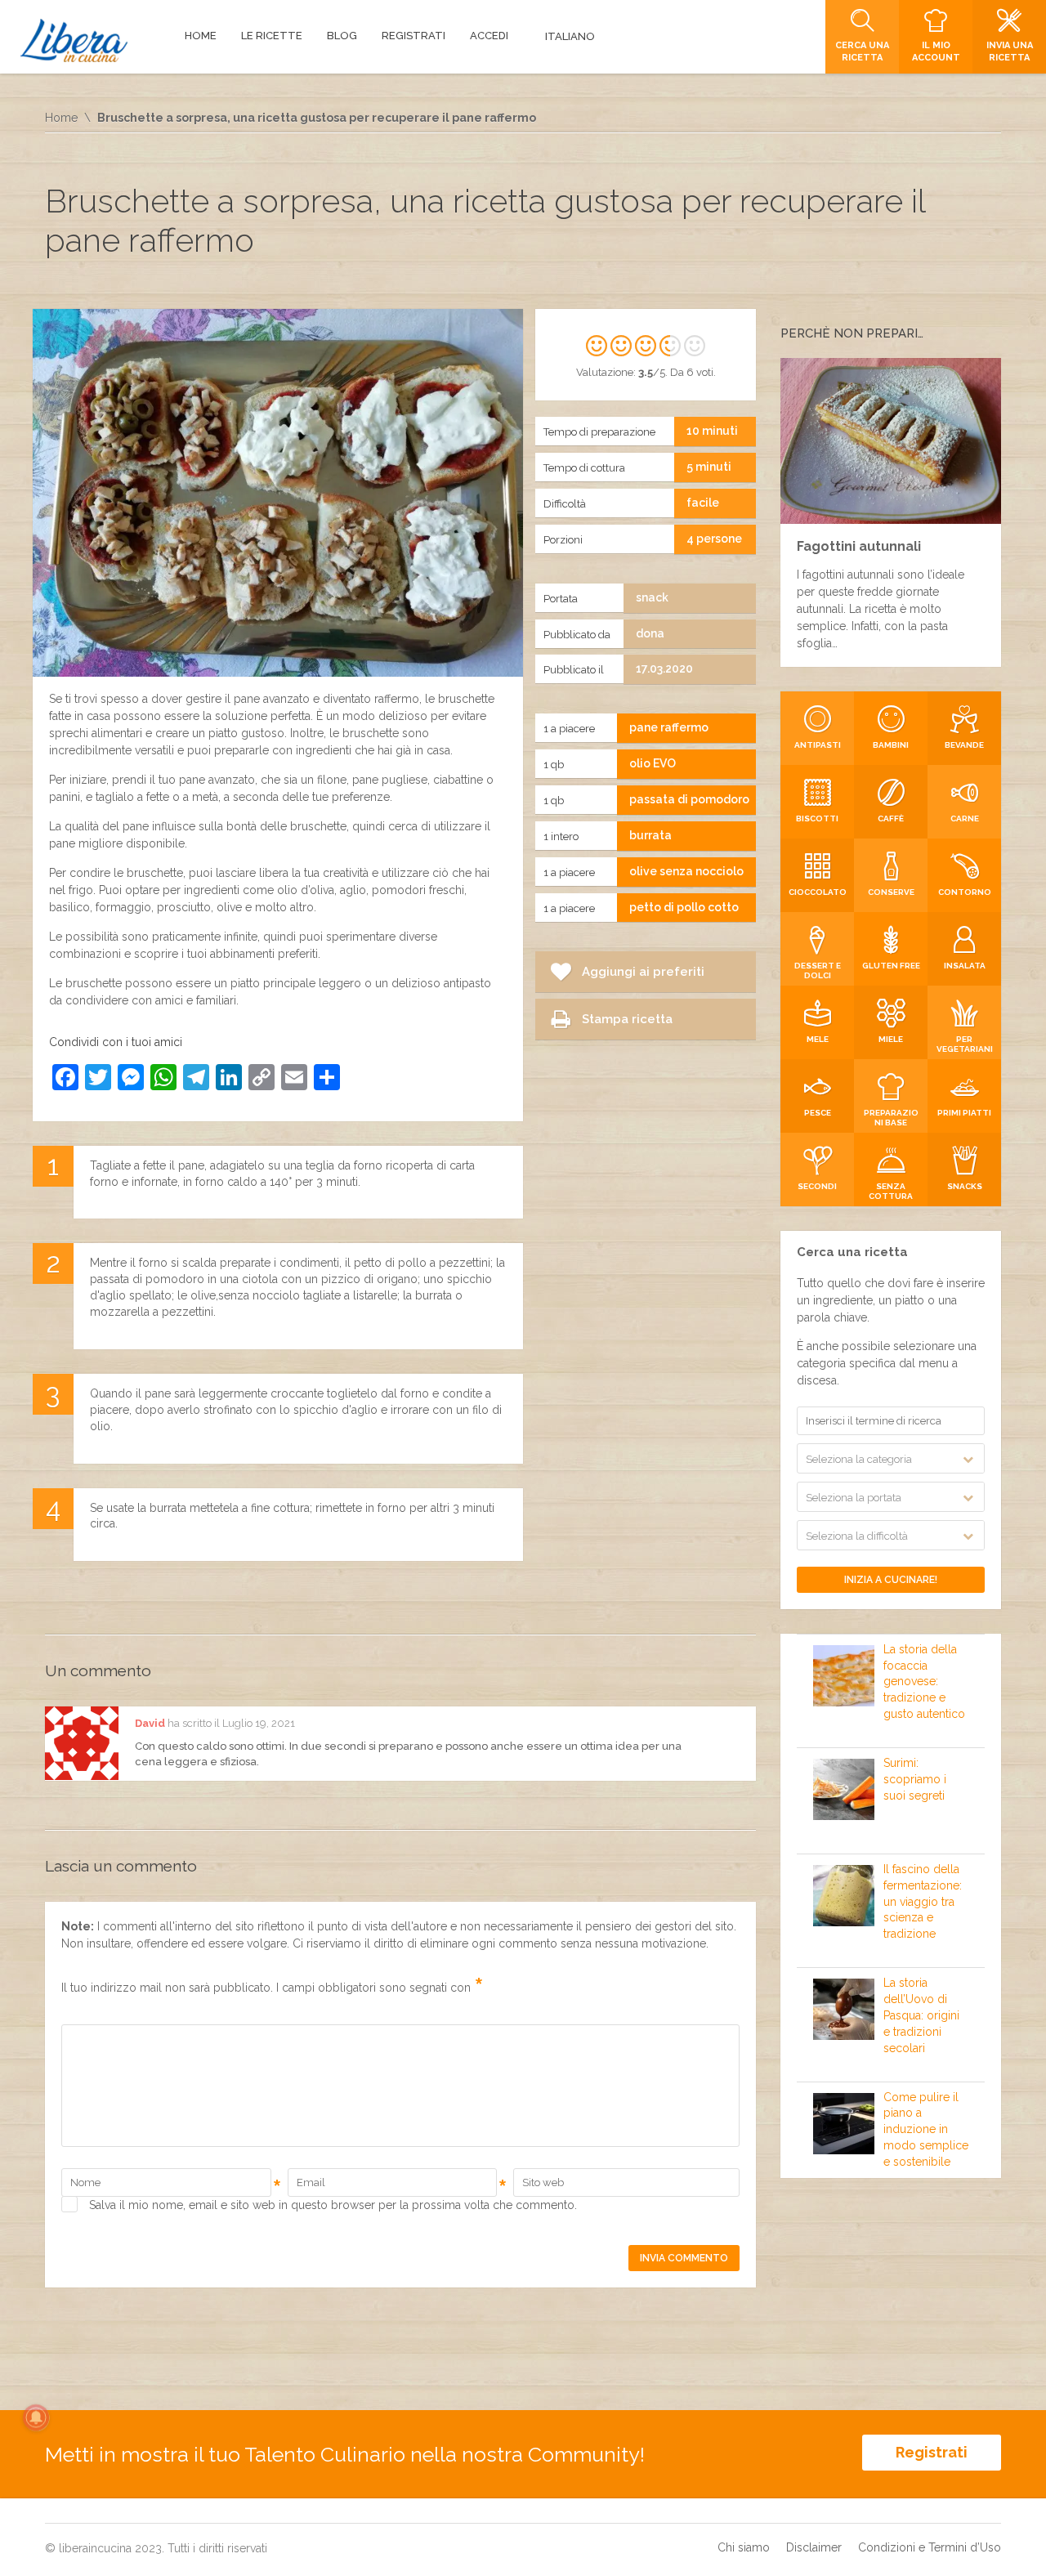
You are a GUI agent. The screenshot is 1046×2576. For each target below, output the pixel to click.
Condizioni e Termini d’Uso (930, 2547)
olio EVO (653, 763)
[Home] (74, 40)
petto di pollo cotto (684, 907)
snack (652, 597)
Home (61, 118)
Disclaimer (814, 2547)
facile (703, 503)
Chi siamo (744, 2547)
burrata (650, 835)
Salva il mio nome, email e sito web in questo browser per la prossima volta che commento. (333, 2205)
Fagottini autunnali (859, 546)
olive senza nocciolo (686, 871)
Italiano (570, 36)
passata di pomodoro (689, 799)
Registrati (932, 2452)
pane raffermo (669, 727)
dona (650, 633)
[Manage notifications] (36, 2417)
